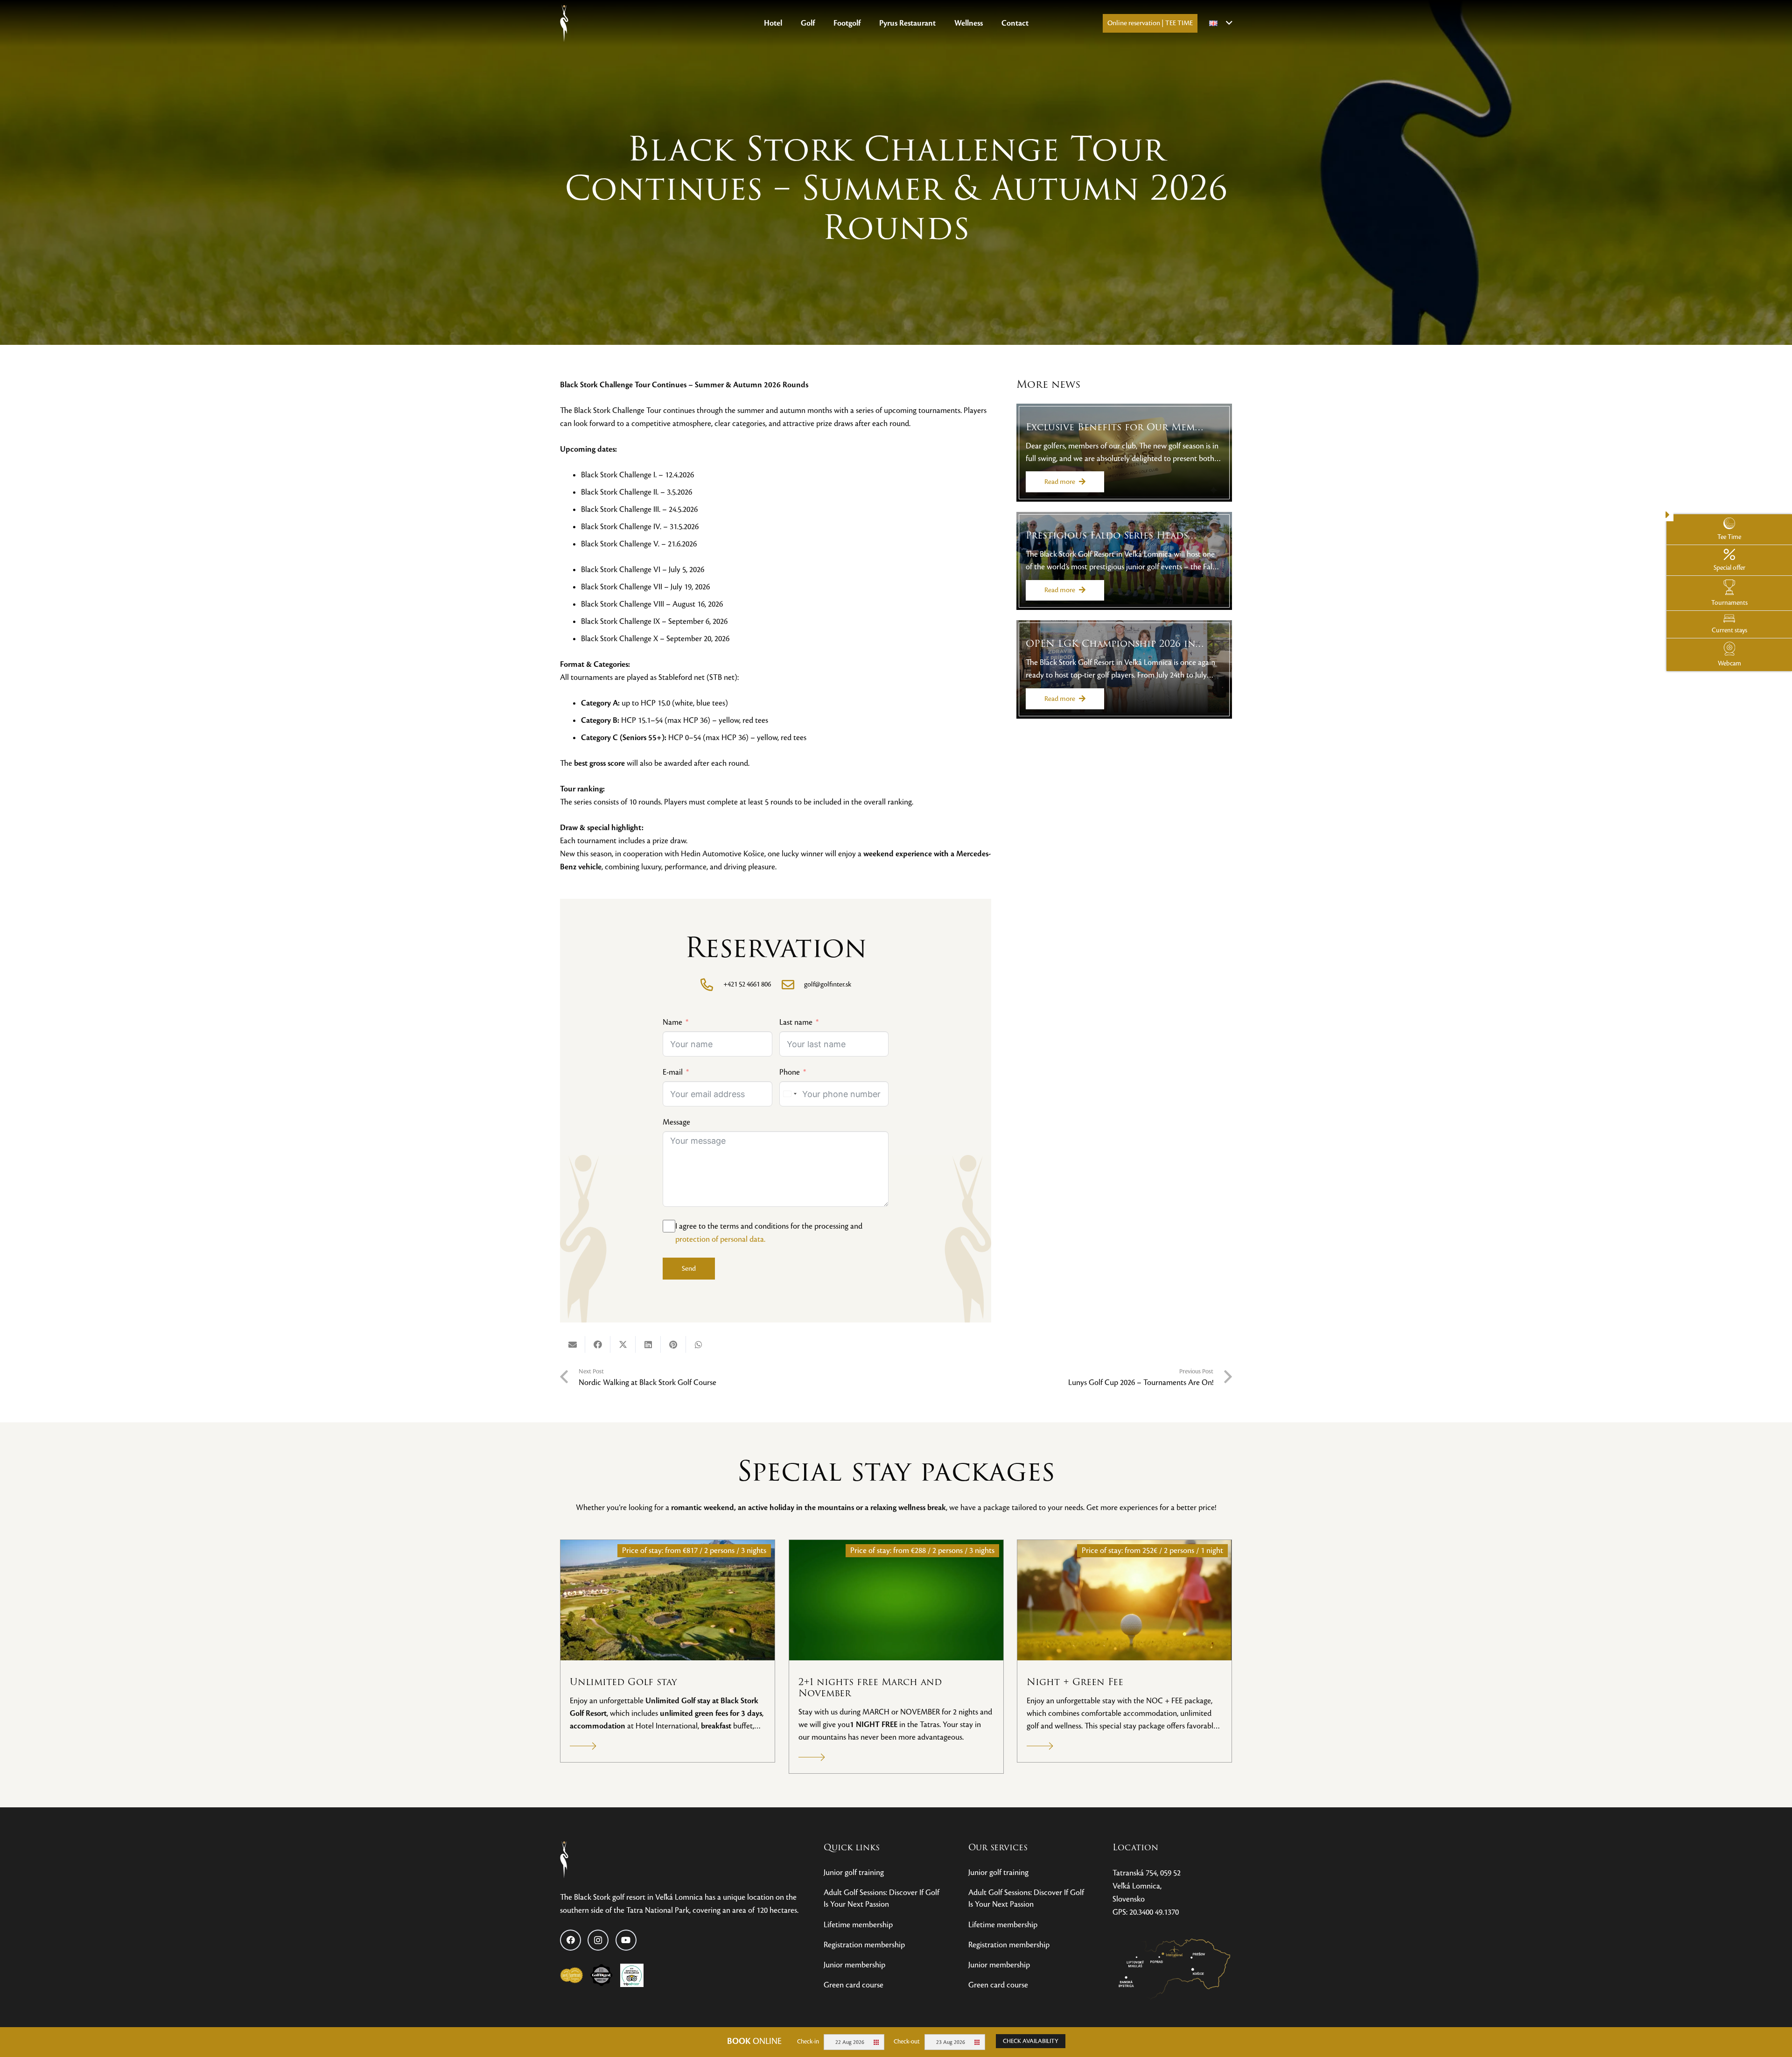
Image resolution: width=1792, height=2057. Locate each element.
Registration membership (864, 1945)
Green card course (854, 1985)
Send (689, 1268)
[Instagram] (598, 1940)
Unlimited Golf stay (623, 1682)
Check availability (1031, 2041)
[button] (820, 23)
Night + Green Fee (1075, 1682)
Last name (796, 1022)
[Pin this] (673, 1344)
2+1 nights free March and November (870, 1688)
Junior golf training (854, 1872)
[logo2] (564, 23)
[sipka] (584, 1746)
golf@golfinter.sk (828, 984)
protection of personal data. (720, 1239)
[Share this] (598, 1344)
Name (672, 1022)
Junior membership (854, 1965)
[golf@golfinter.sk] (792, 984)
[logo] (595, 1860)
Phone (790, 1072)
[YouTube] (626, 1940)
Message (676, 1122)
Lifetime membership (858, 1925)
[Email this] (573, 1344)
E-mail (673, 1072)
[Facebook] (570, 1940)
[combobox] (790, 1094)
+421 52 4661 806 (747, 984)
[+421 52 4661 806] (712, 984)
